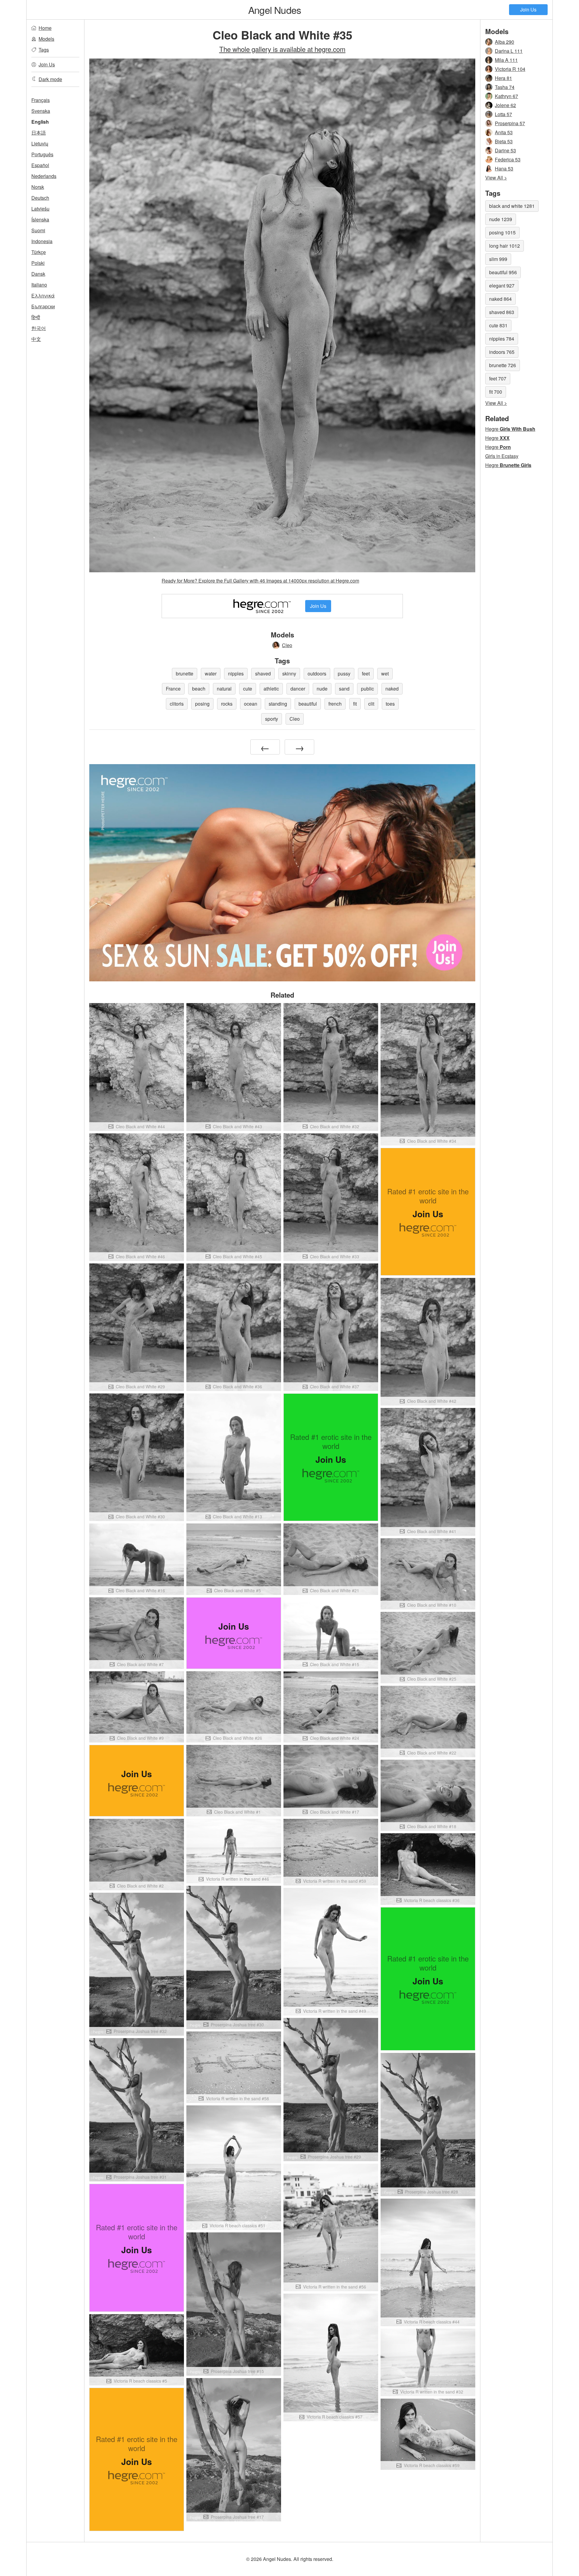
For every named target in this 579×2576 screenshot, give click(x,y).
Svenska (41, 111)
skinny (289, 673)
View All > (496, 178)
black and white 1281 (512, 206)
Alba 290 (505, 42)
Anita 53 (504, 132)
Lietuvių (40, 143)
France (173, 689)
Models (46, 39)
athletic (271, 689)
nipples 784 (502, 339)
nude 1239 (501, 219)
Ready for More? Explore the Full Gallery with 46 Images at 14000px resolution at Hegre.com (260, 581)
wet (385, 673)
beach (199, 689)
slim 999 (498, 259)
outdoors (317, 673)
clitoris (177, 704)
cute (248, 689)
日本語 (39, 133)
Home (45, 28)
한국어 (39, 328)
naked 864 (500, 299)
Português (42, 154)
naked (392, 689)
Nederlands (44, 176)
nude (322, 689)
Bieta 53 (504, 141)
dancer (298, 689)
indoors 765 (502, 352)
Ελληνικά (43, 295)
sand (344, 689)
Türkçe (39, 252)
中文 (36, 339)
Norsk (38, 187)
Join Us (528, 10)
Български (43, 306)
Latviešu (40, 209)
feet (366, 673)
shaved (263, 673)
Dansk (38, 274)
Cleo (287, 645)
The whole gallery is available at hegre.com (282, 49)
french (335, 704)
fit (355, 704)
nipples (236, 673)
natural (224, 689)
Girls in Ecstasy (502, 456)
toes (390, 704)
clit (371, 704)
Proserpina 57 (510, 123)
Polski (38, 263)
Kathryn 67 (506, 96)
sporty (272, 719)
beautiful (308, 704)
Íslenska (40, 219)
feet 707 (498, 378)
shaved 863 (502, 312)
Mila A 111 (506, 60)
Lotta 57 (503, 114)
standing (278, 704)
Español (40, 165)
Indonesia (42, 241)
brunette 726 (503, 365)
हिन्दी (36, 317)
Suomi (38, 230)
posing (202, 704)
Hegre (510, 429)
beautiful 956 (503, 272)
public (367, 689)
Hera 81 (503, 78)
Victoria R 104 (510, 69)
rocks (227, 704)
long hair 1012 (505, 246)
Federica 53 (508, 159)
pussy (344, 673)
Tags (44, 50)
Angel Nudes (275, 10)
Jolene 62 (505, 105)
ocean (251, 704)
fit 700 (496, 392)
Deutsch (40, 198)
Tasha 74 (505, 87)
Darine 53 (505, 150)
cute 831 (498, 325)
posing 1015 (502, 232)
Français (41, 100)
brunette (185, 673)
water (211, 673)
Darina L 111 (509, 51)
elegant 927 (502, 286)
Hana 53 (504, 168)
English (40, 122)
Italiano (39, 285)
